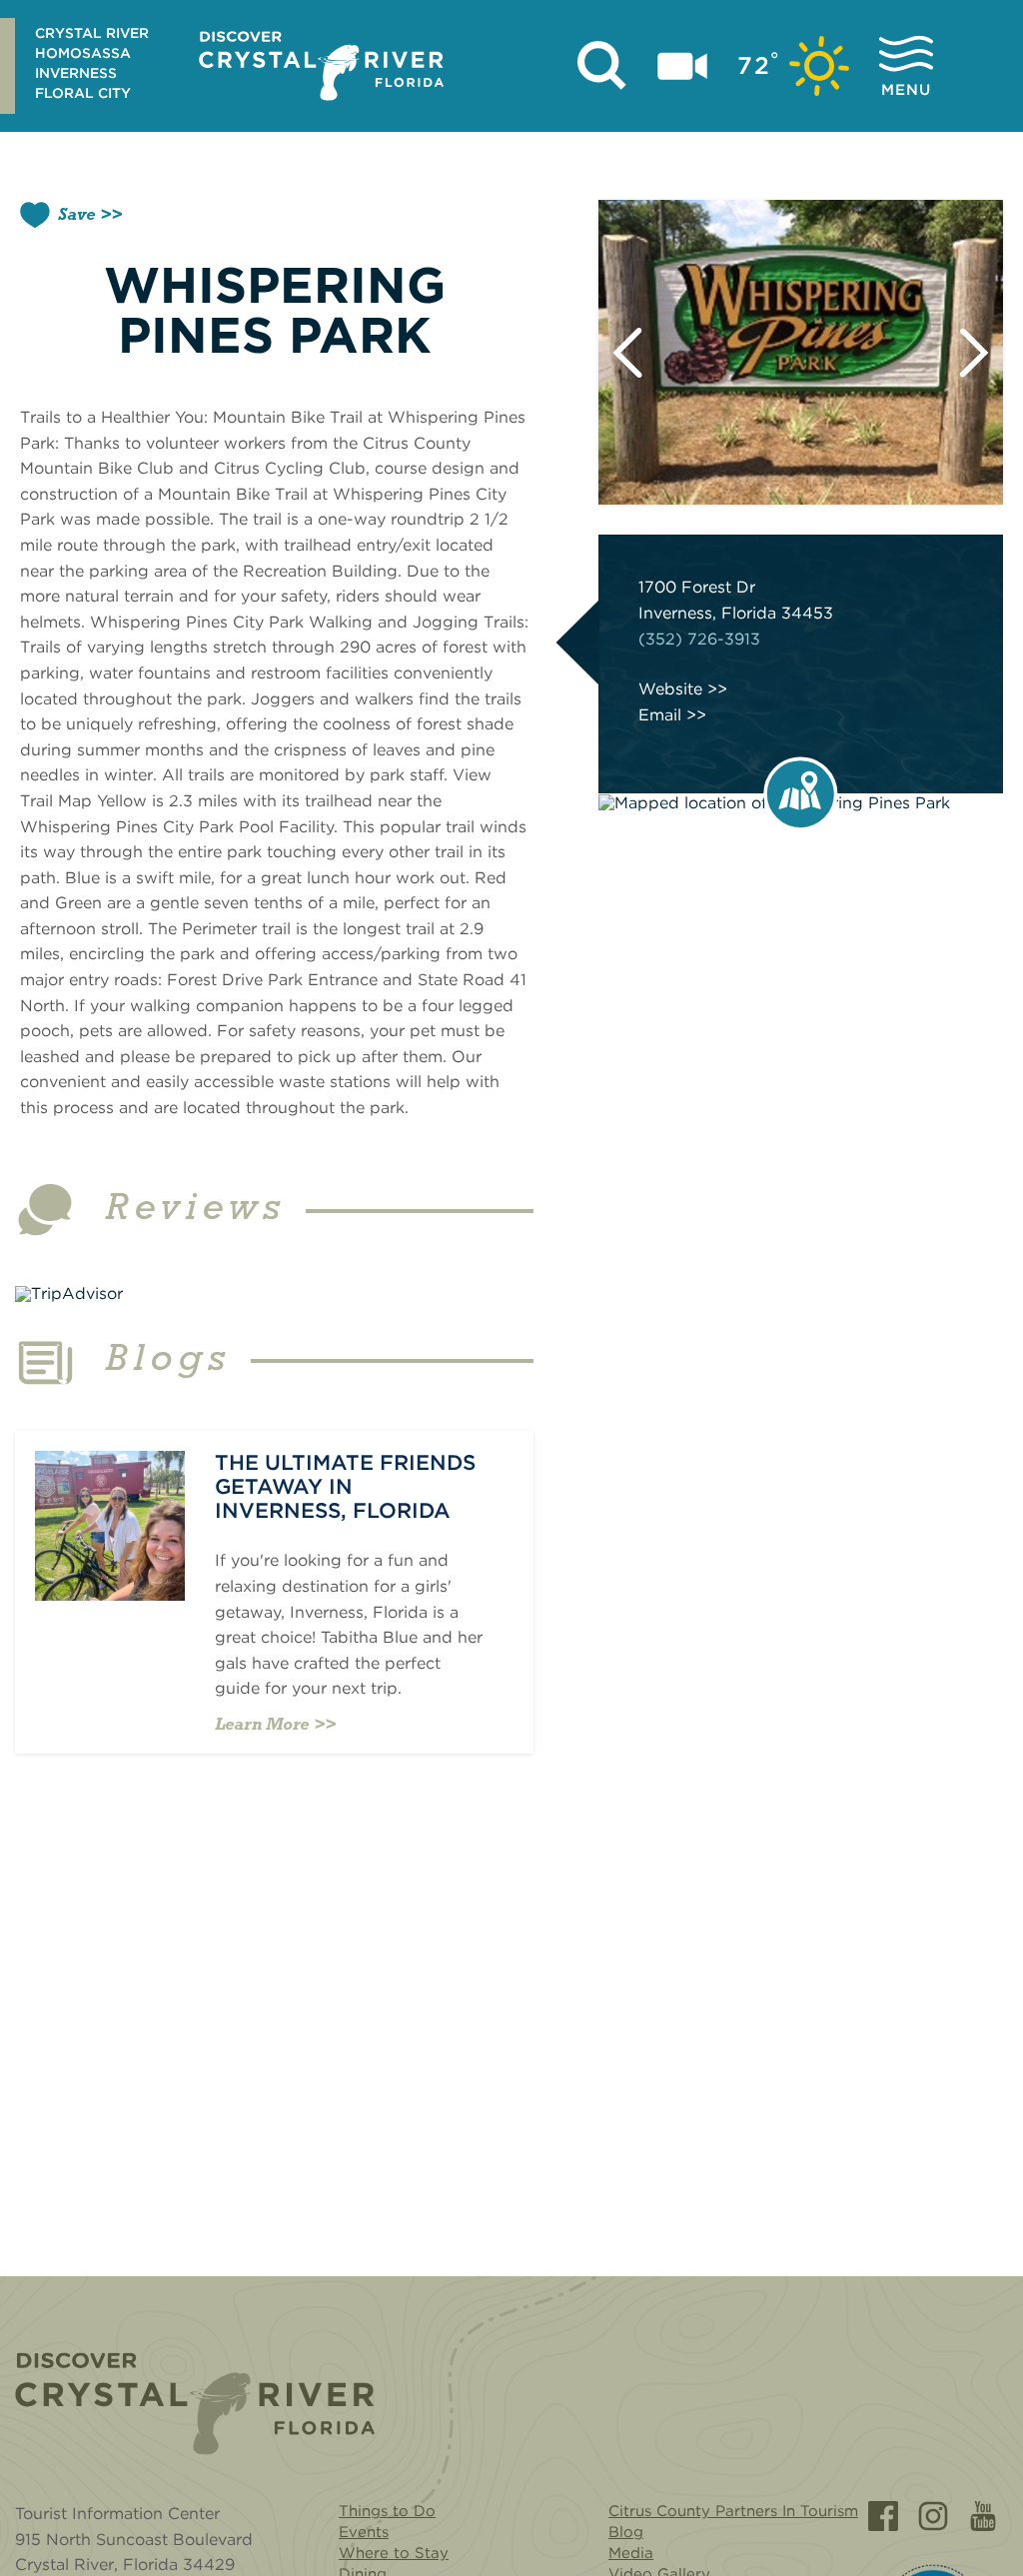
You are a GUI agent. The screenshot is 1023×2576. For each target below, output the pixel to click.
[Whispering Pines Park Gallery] (801, 352)
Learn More (262, 1725)
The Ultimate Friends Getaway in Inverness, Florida (345, 1486)
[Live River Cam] (682, 66)
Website (670, 689)
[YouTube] (983, 2516)
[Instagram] (933, 2516)
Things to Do (387, 2511)
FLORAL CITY (83, 93)
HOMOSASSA (83, 53)
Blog (626, 2532)
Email (660, 715)
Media (631, 2553)
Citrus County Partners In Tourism (733, 2511)
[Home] (195, 2404)
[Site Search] (602, 66)
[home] (321, 66)
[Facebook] (883, 2516)
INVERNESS (76, 73)
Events (364, 2532)
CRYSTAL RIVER (92, 33)
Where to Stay (394, 2553)
